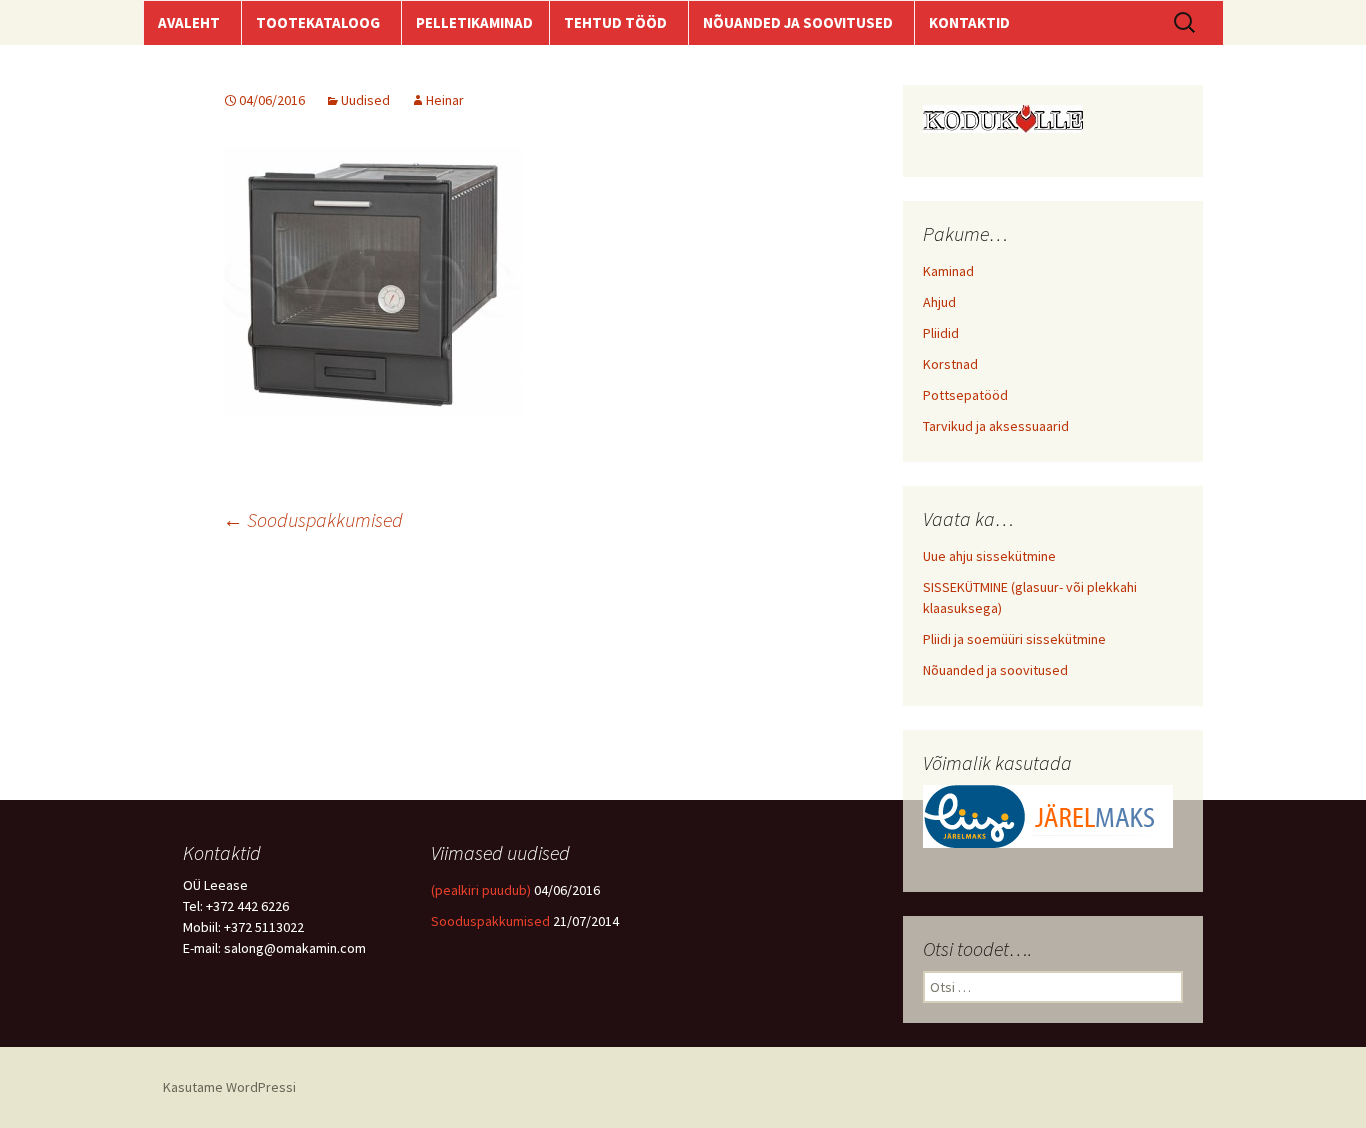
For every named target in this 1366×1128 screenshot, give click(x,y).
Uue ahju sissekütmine (989, 556)
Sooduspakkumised (313, 519)
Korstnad (950, 364)
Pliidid (941, 333)
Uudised (365, 100)
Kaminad (948, 271)
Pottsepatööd (965, 395)
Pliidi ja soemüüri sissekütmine (1014, 639)
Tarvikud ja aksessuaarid (996, 426)
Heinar (445, 100)
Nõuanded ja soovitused (995, 670)
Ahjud (939, 302)
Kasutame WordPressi (229, 1087)
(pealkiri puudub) (481, 890)
